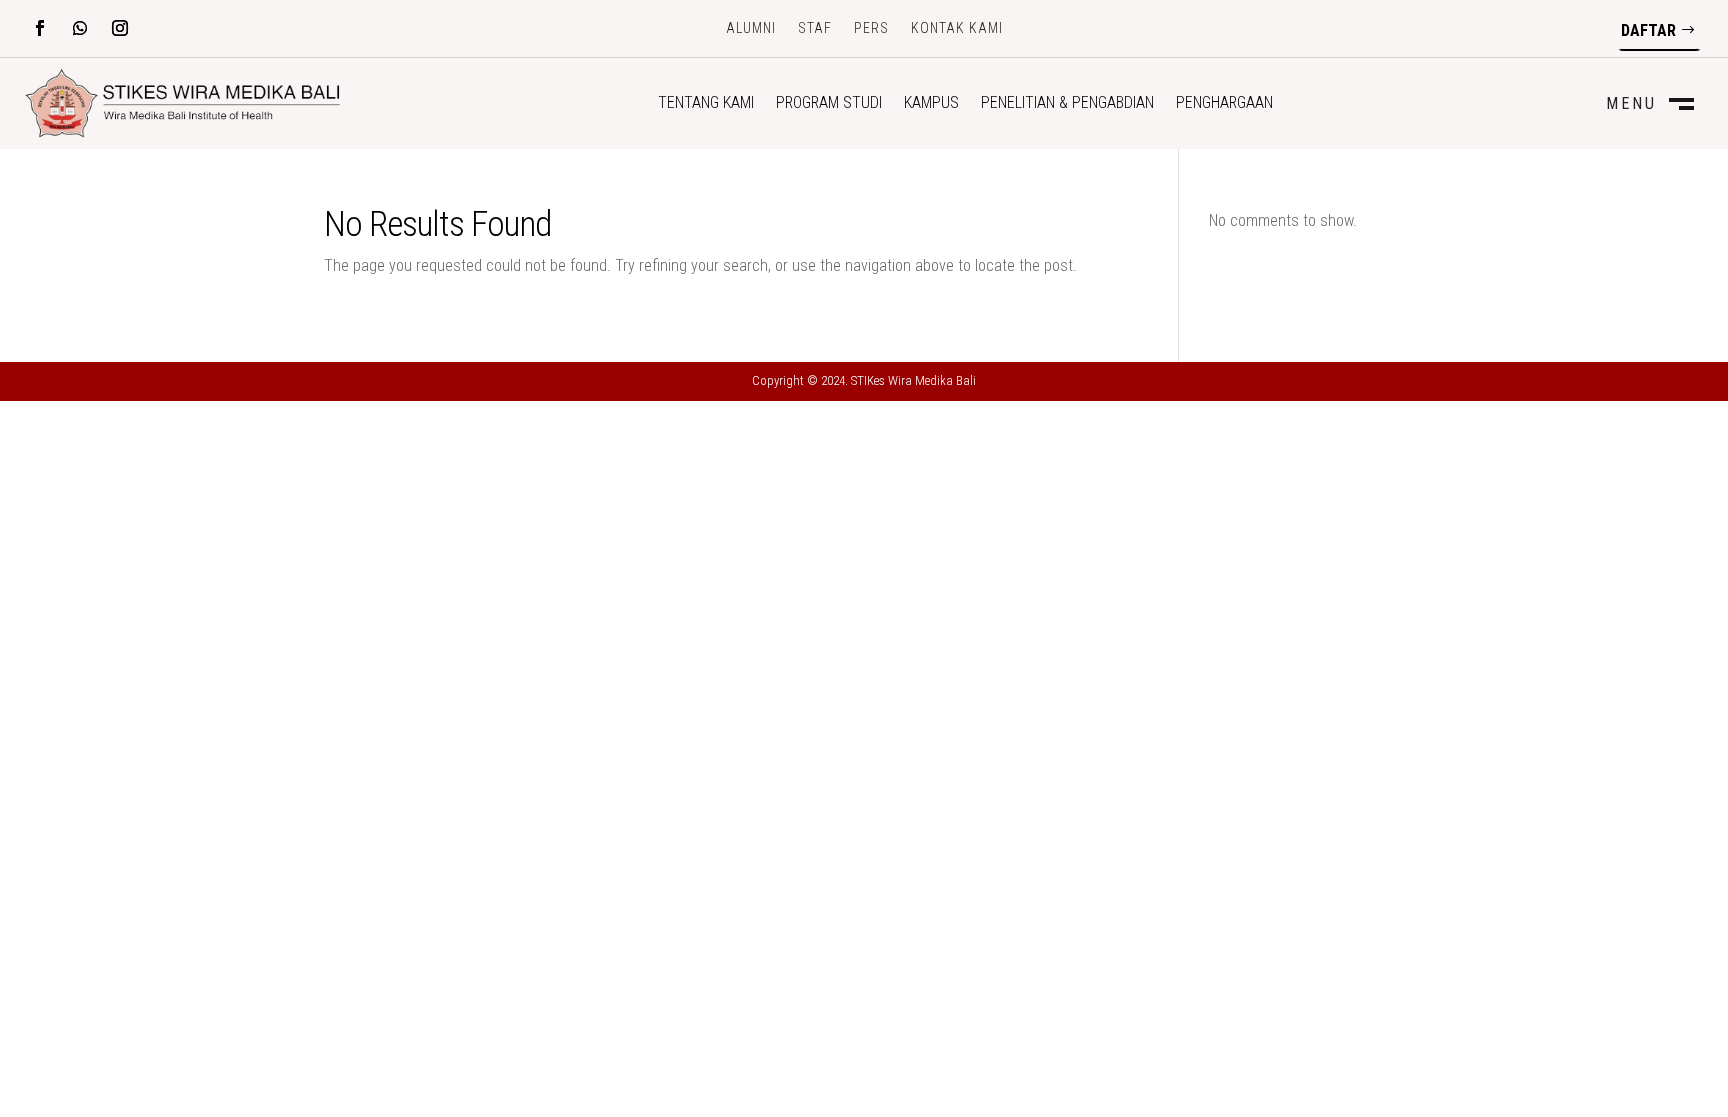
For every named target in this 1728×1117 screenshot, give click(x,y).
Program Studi (829, 104)
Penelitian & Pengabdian (1067, 104)
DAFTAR (1648, 30)
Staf (815, 28)
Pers (871, 28)
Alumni (751, 28)
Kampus (931, 104)
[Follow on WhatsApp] (80, 28)
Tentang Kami (706, 104)
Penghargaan (1224, 104)
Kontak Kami (957, 28)
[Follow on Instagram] (120, 28)
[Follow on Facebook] (40, 28)
